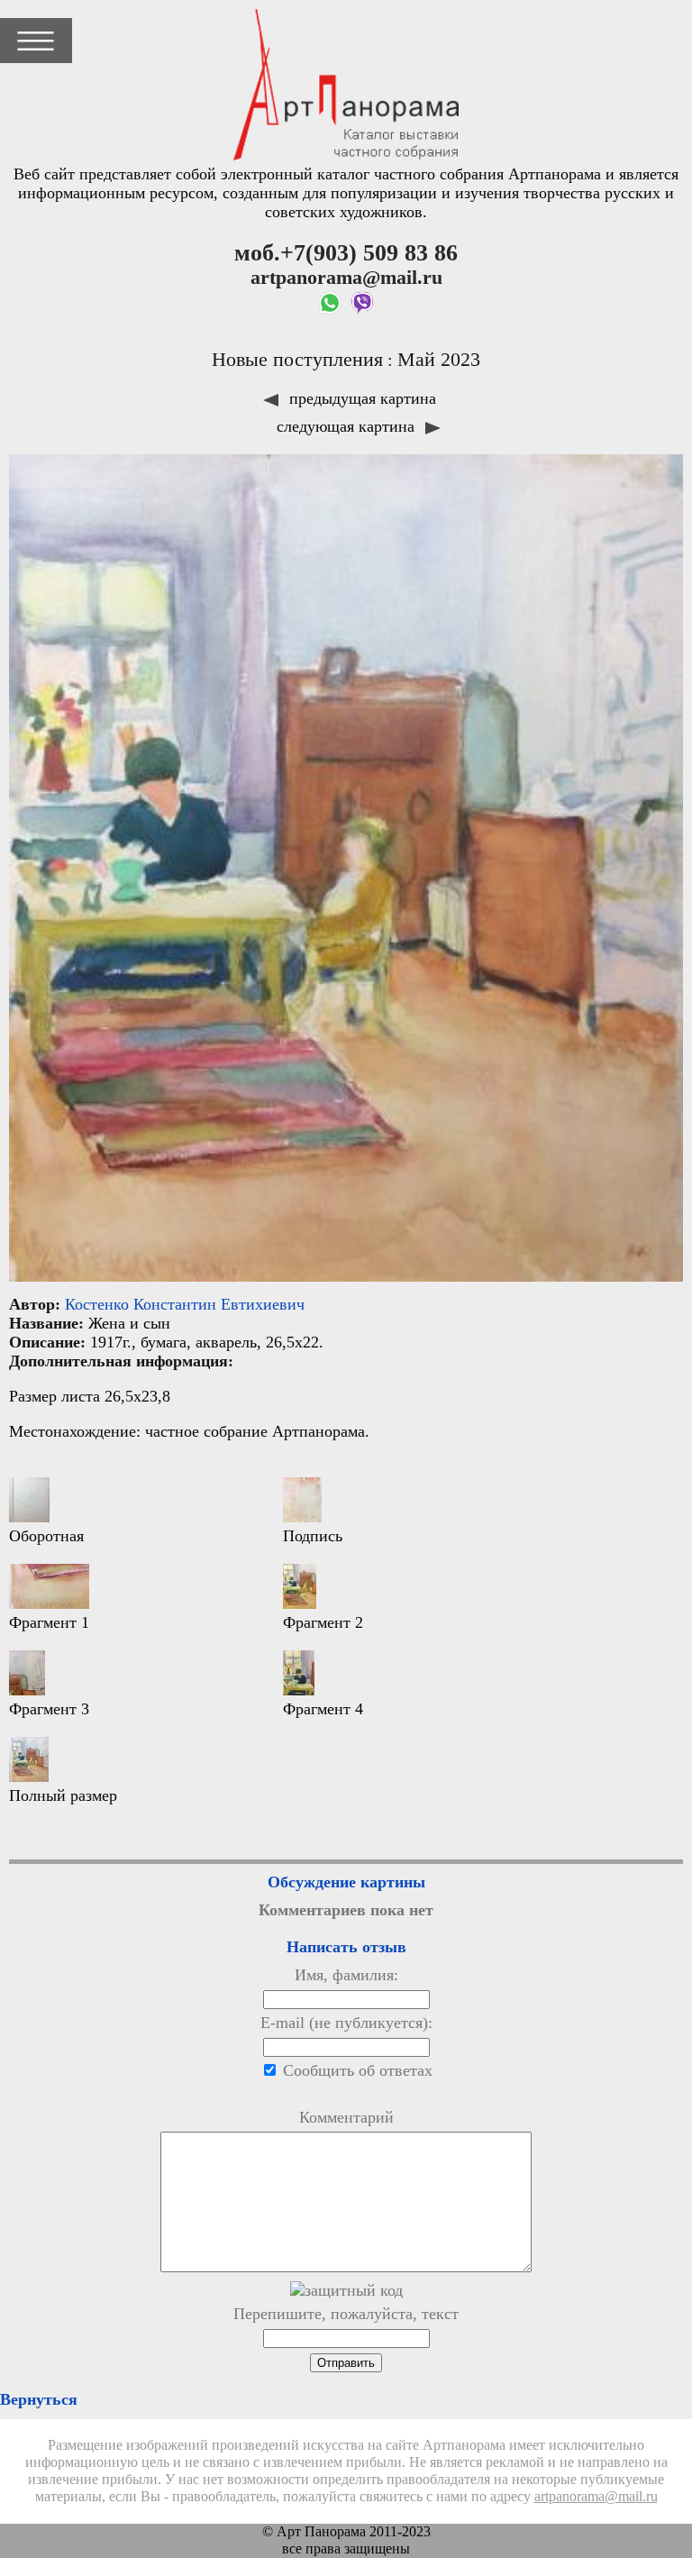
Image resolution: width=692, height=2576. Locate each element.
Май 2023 (439, 360)
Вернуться (39, 2399)
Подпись (313, 1536)
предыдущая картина (360, 398)
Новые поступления (297, 360)
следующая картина (348, 426)
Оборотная (46, 1536)
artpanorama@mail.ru (596, 2497)
